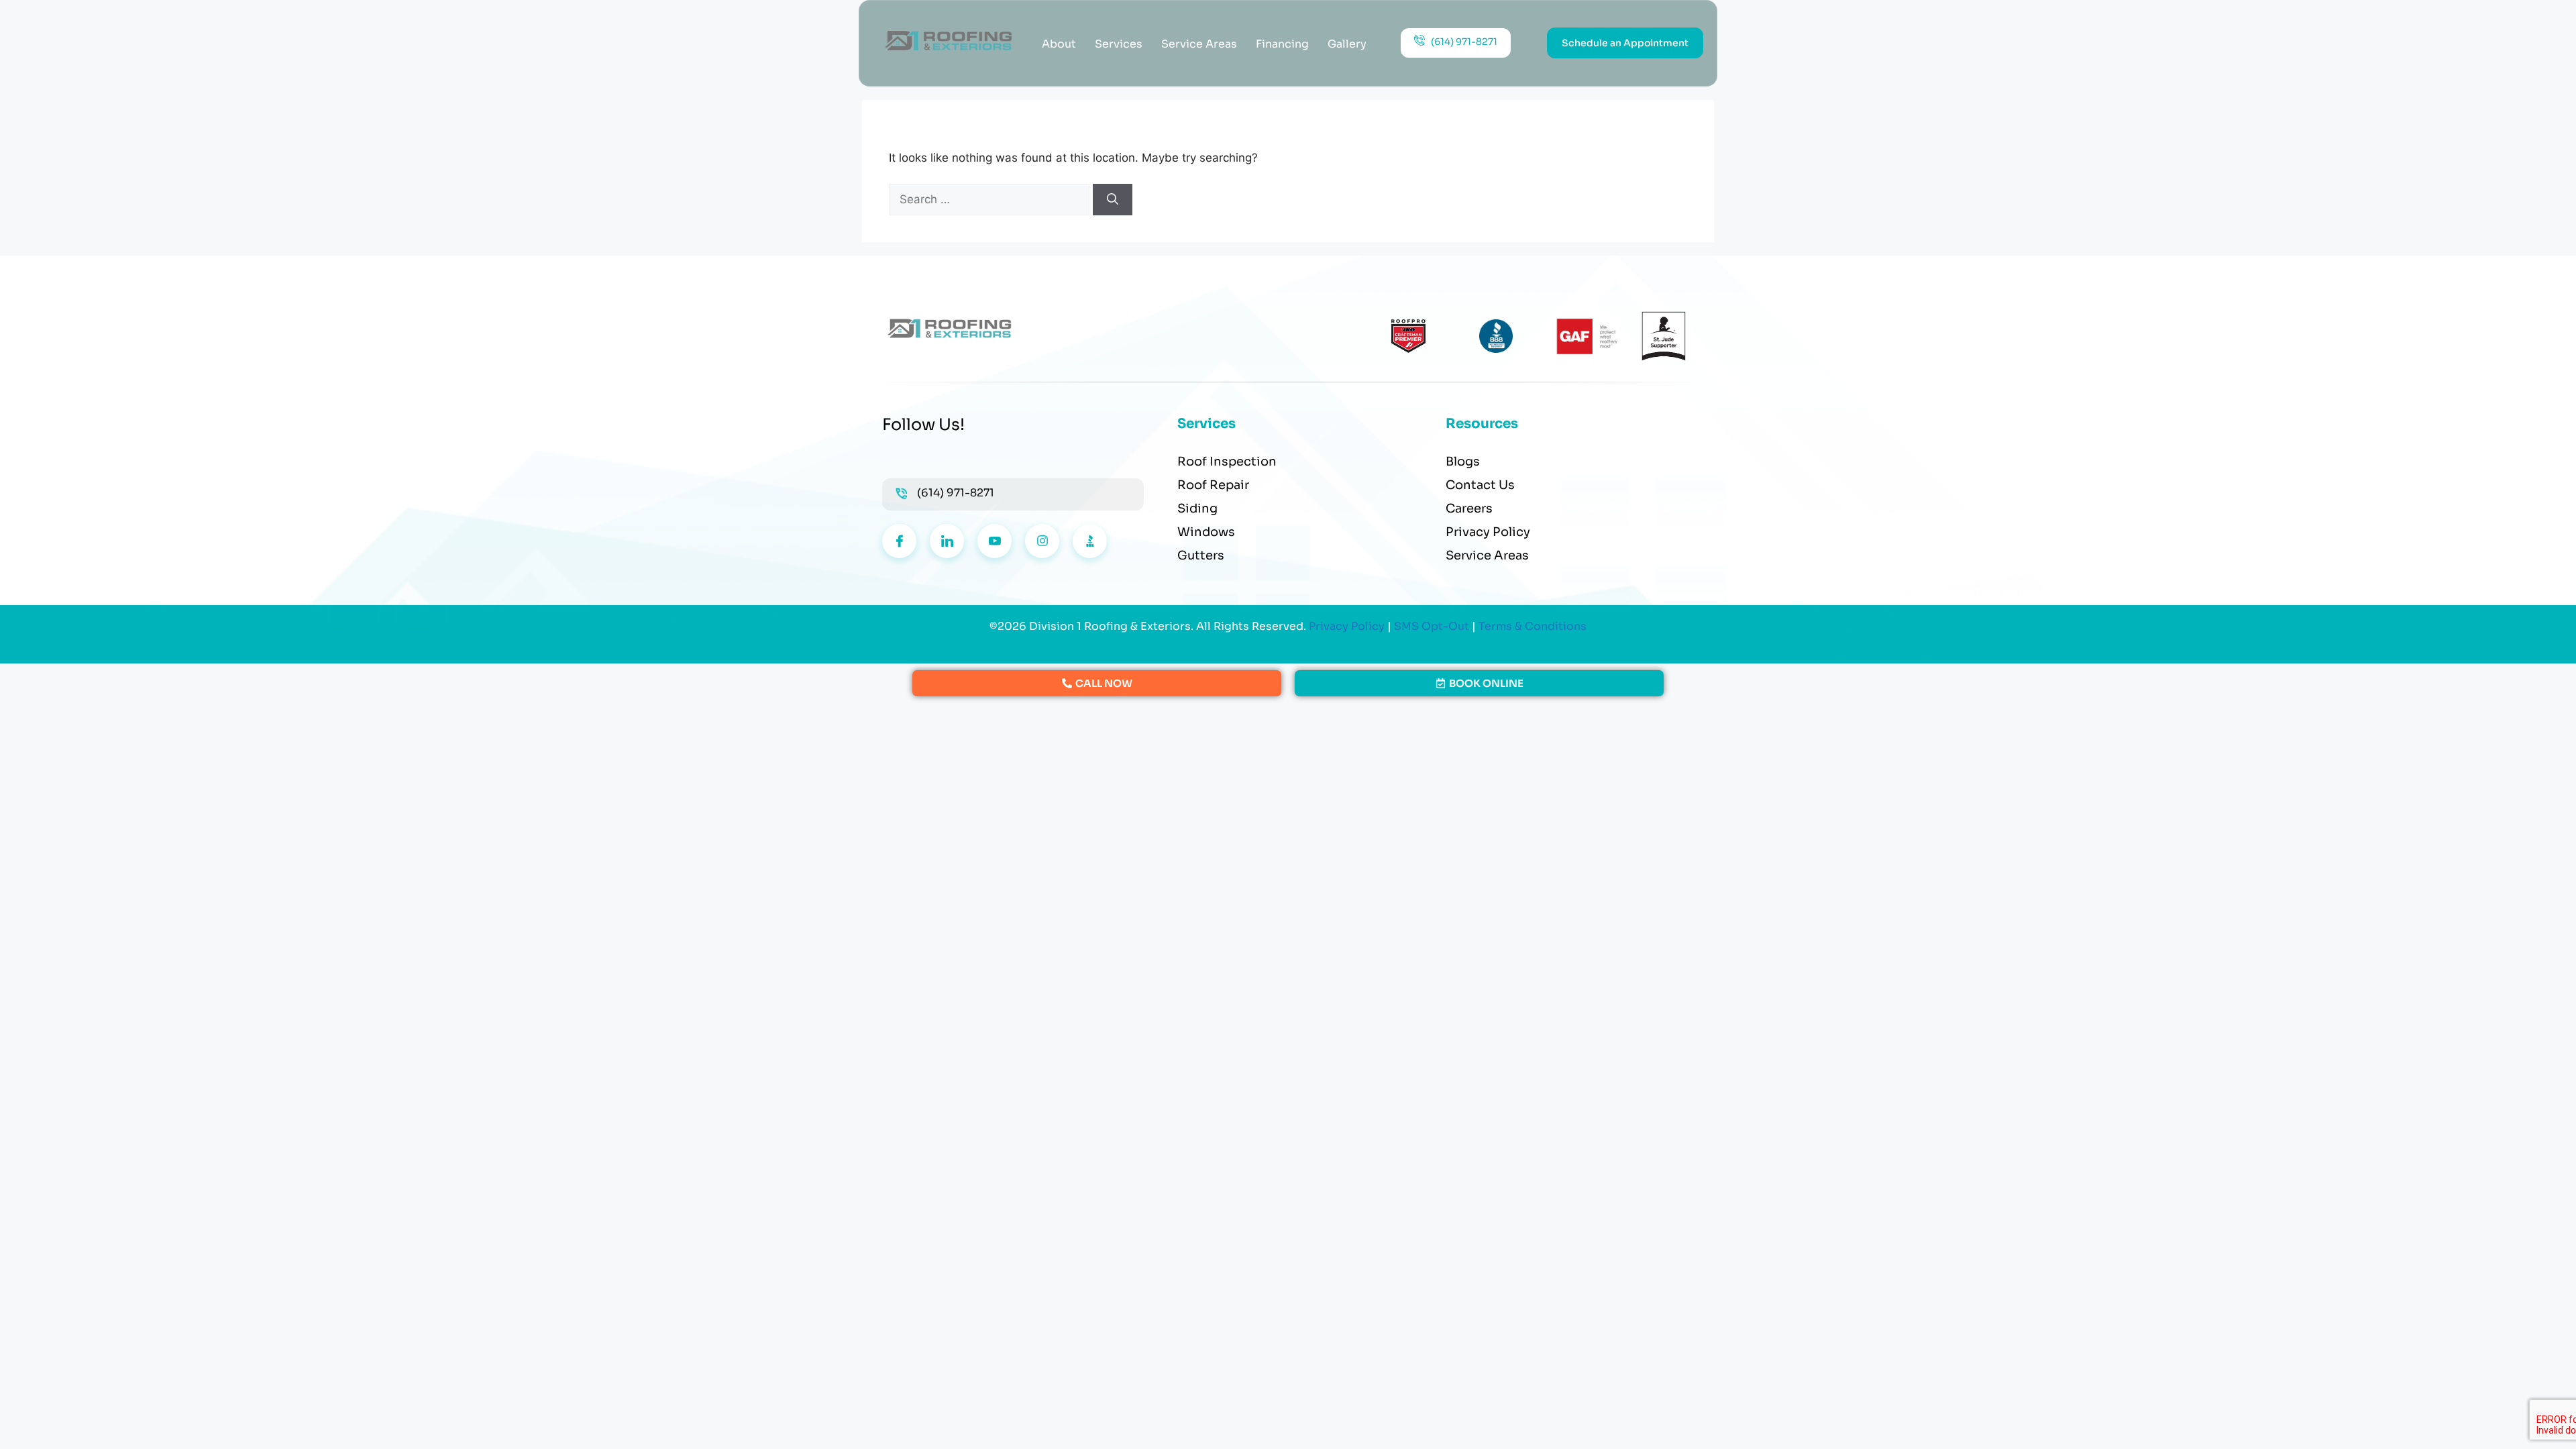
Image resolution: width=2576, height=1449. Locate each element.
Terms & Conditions (1533, 626)
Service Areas (1199, 44)
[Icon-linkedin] (947, 541)
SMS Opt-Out (1432, 626)
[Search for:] (991, 199)
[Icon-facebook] (899, 541)
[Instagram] (1042, 541)
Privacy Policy (1347, 626)
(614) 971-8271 (956, 493)
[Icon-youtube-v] (995, 541)
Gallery (1347, 44)
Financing (1282, 44)
